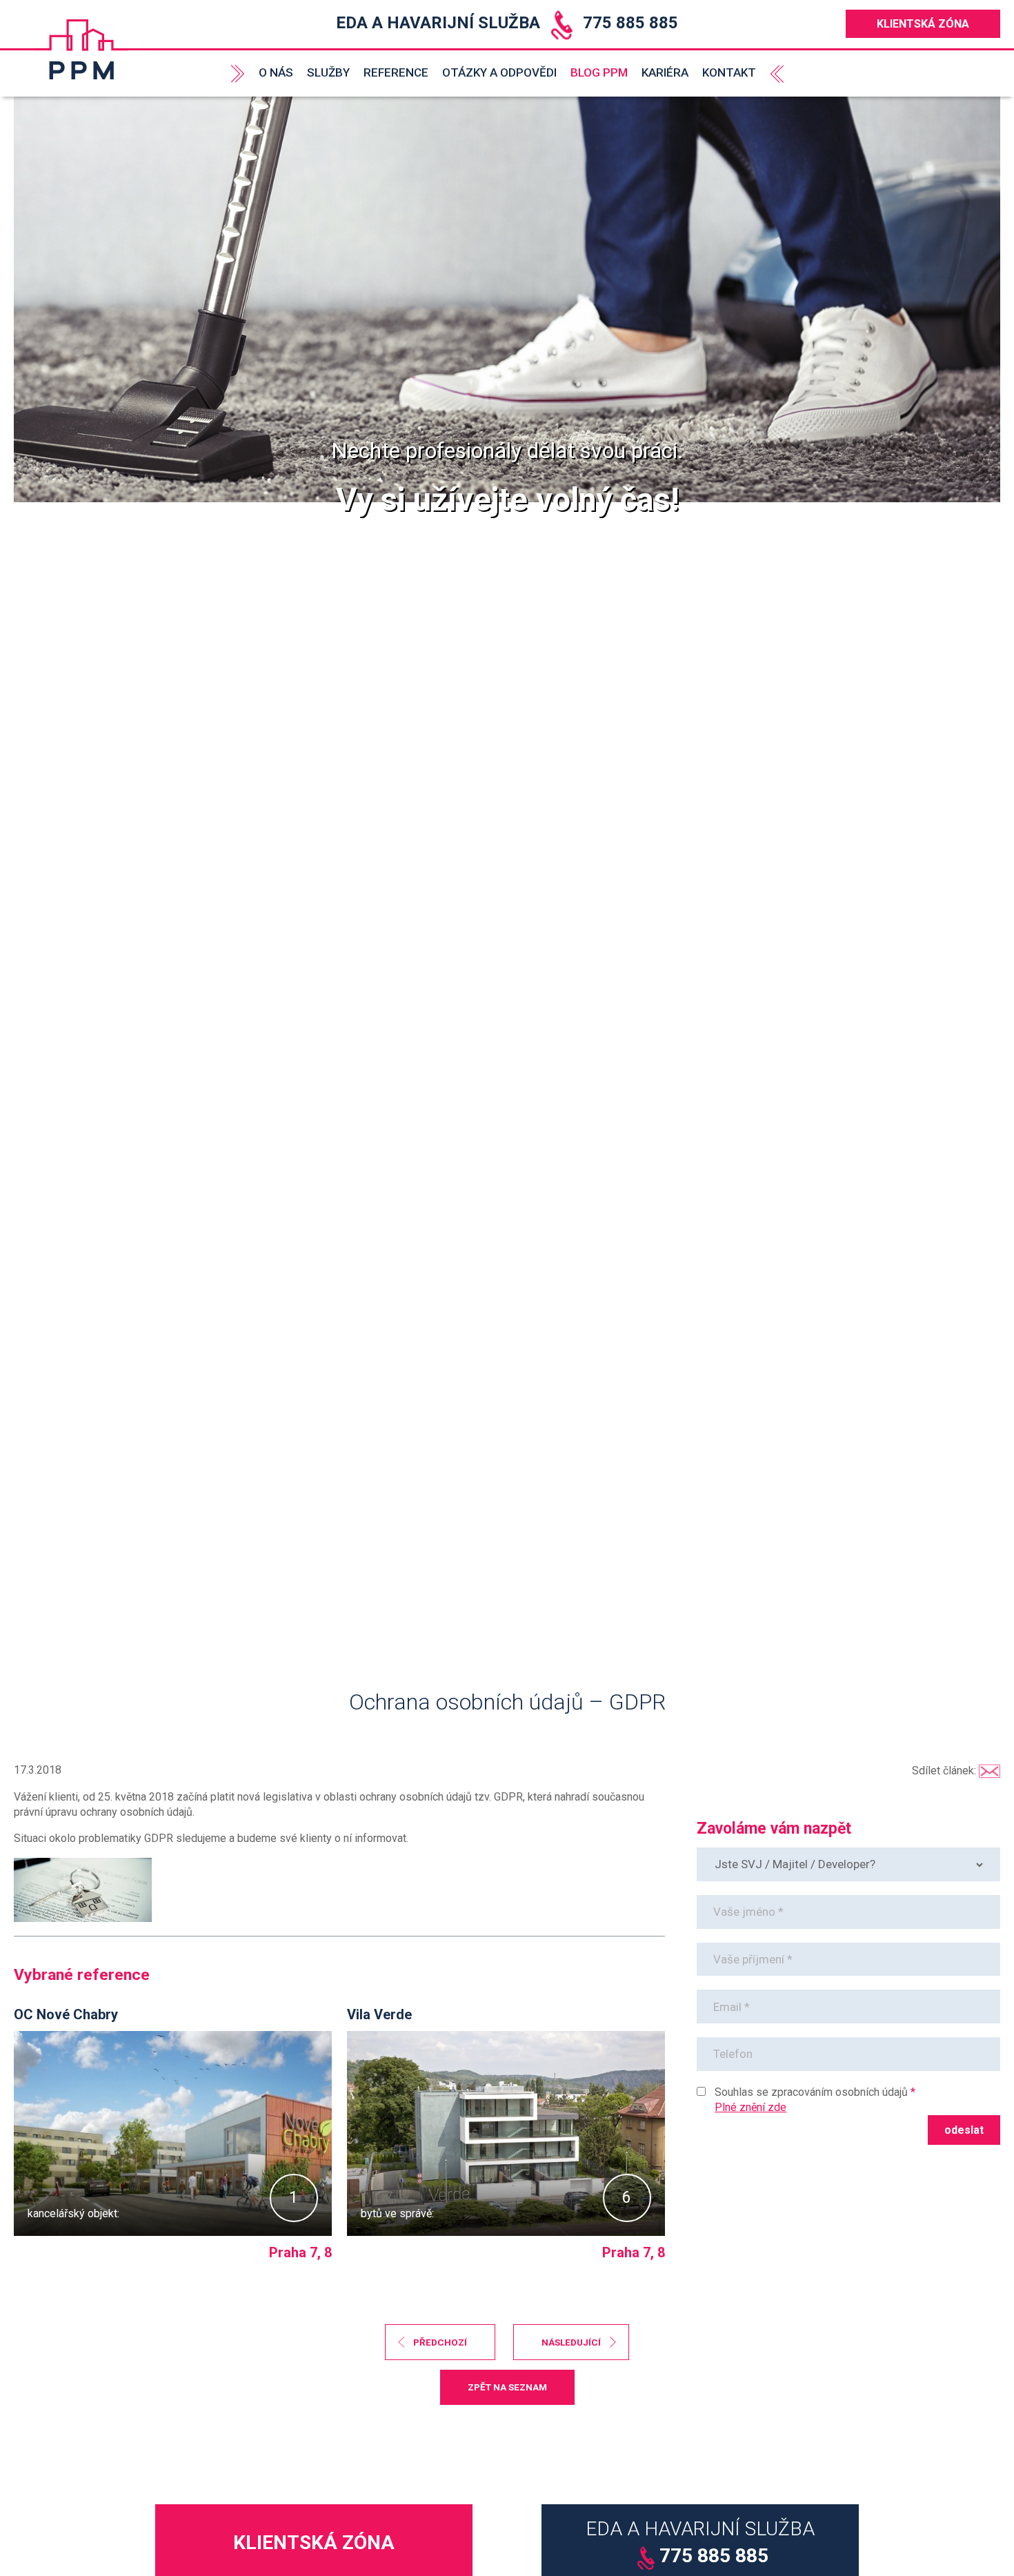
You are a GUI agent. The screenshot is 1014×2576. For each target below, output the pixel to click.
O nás (276, 72)
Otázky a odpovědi (499, 72)
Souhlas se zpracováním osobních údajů (811, 2092)
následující (571, 2342)
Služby (328, 72)
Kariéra (665, 72)
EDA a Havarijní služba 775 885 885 (507, 23)
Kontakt (729, 72)
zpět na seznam (507, 2387)
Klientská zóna (923, 24)
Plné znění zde (750, 2107)
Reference (396, 72)
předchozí (440, 2342)
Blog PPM (599, 72)
